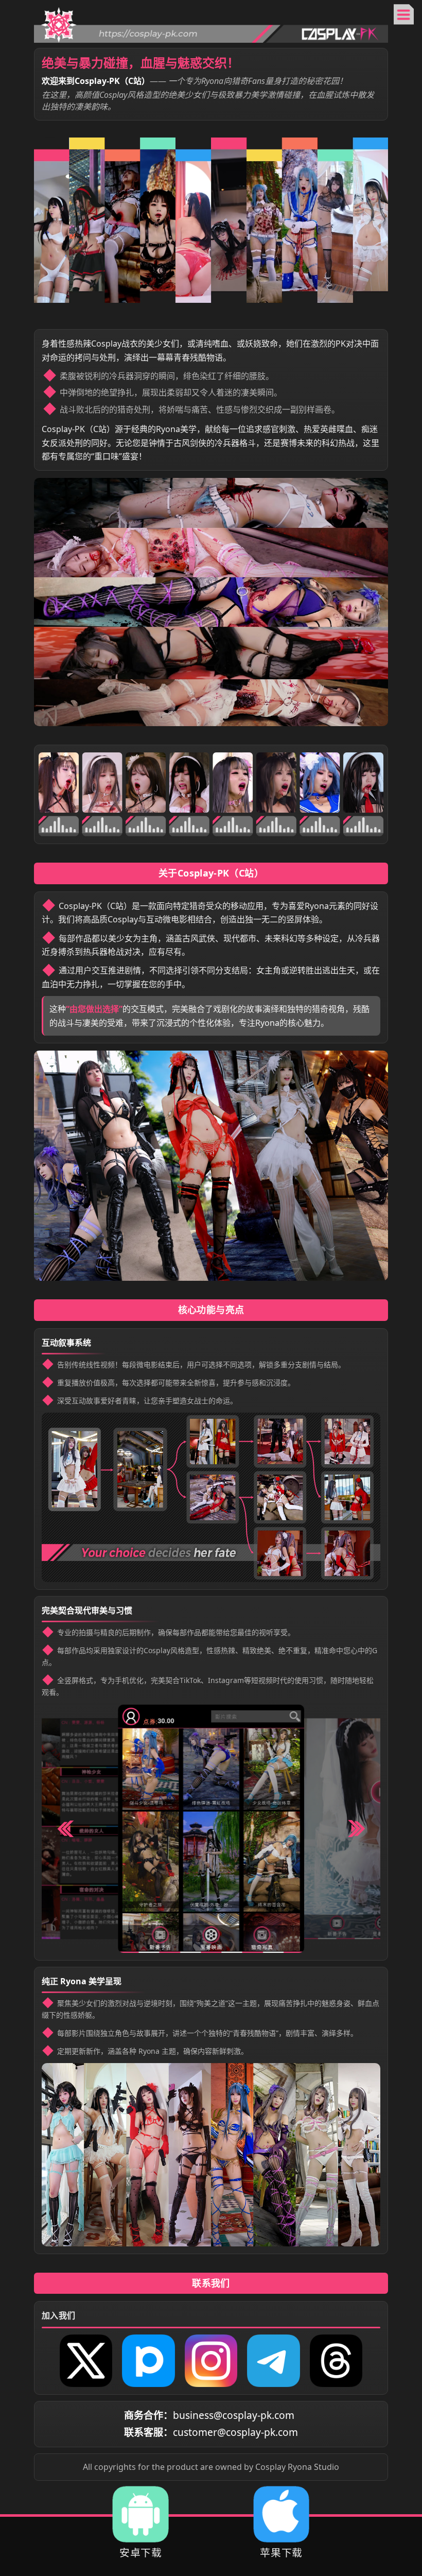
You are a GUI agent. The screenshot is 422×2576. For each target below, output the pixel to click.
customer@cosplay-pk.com (235, 2432)
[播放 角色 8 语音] (363, 783)
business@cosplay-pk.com (234, 2415)
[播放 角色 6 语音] (276, 783)
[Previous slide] (66, 1829)
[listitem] (86, 2361)
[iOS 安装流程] (281, 2514)
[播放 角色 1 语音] (59, 783)
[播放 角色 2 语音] (102, 783)
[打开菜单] (404, 14)
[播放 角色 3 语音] (146, 783)
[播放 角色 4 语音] (189, 783)
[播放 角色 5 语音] (233, 783)
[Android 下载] (141, 2514)
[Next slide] (357, 1829)
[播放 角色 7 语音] (320, 783)
